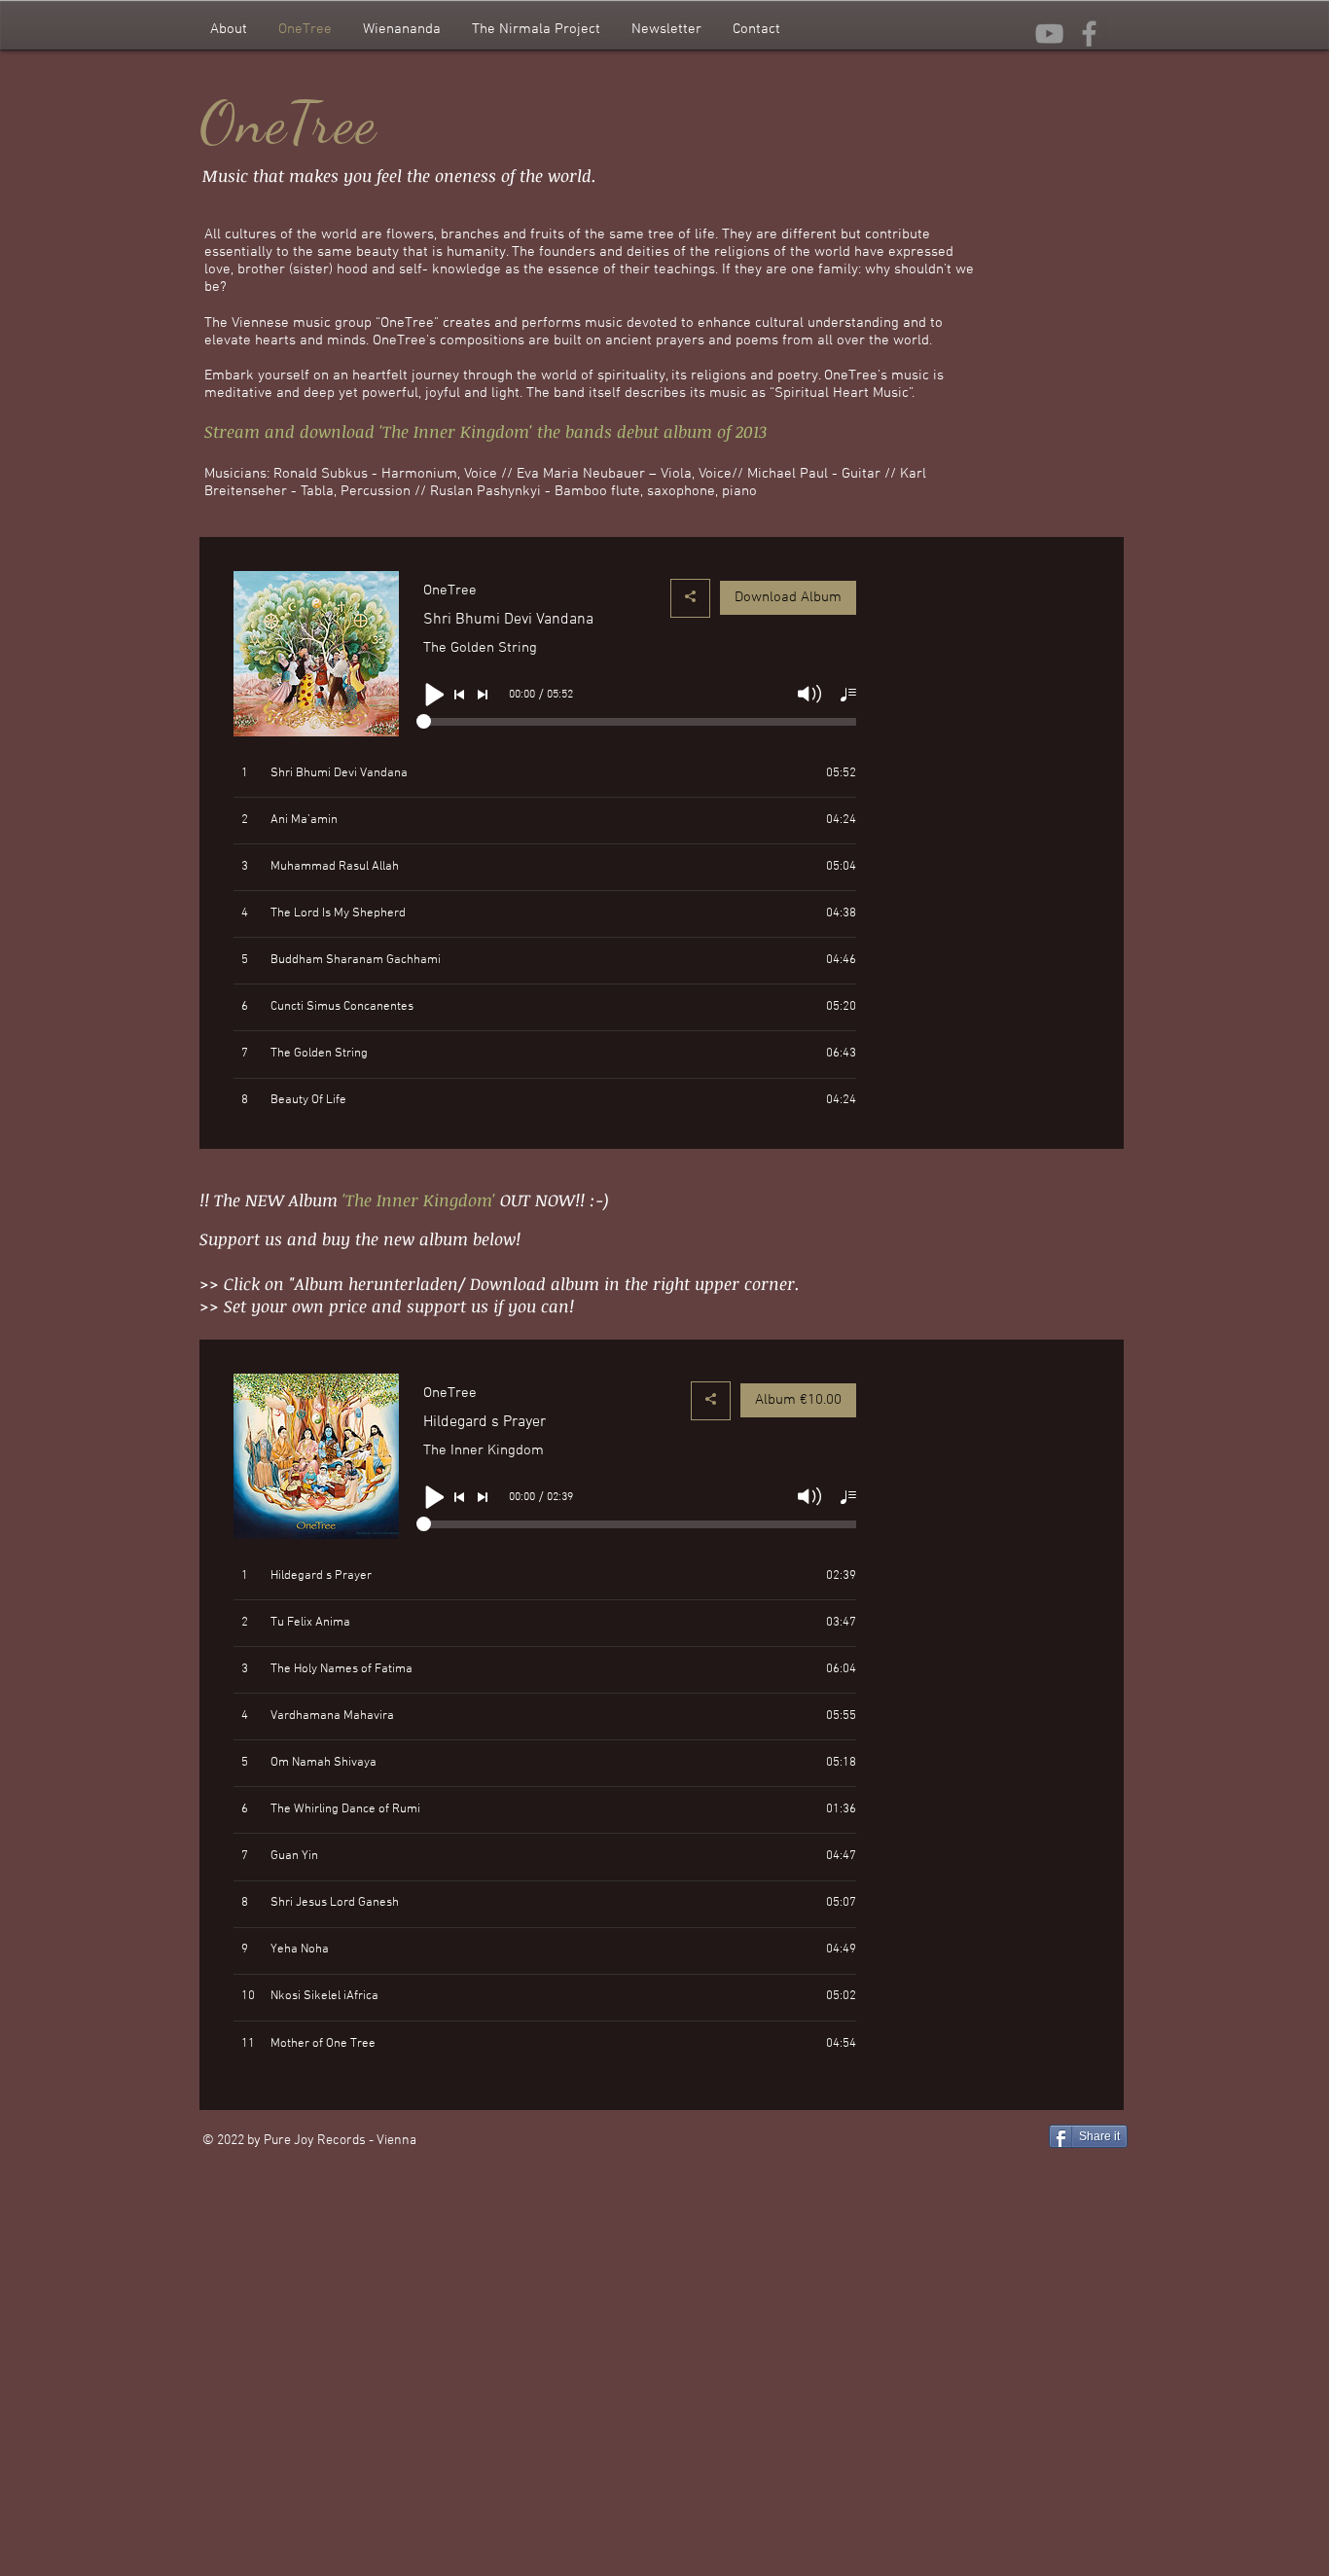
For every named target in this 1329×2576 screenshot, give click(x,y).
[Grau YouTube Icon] (1049, 34)
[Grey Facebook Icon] (1089, 34)
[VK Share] (1106, 2167)
